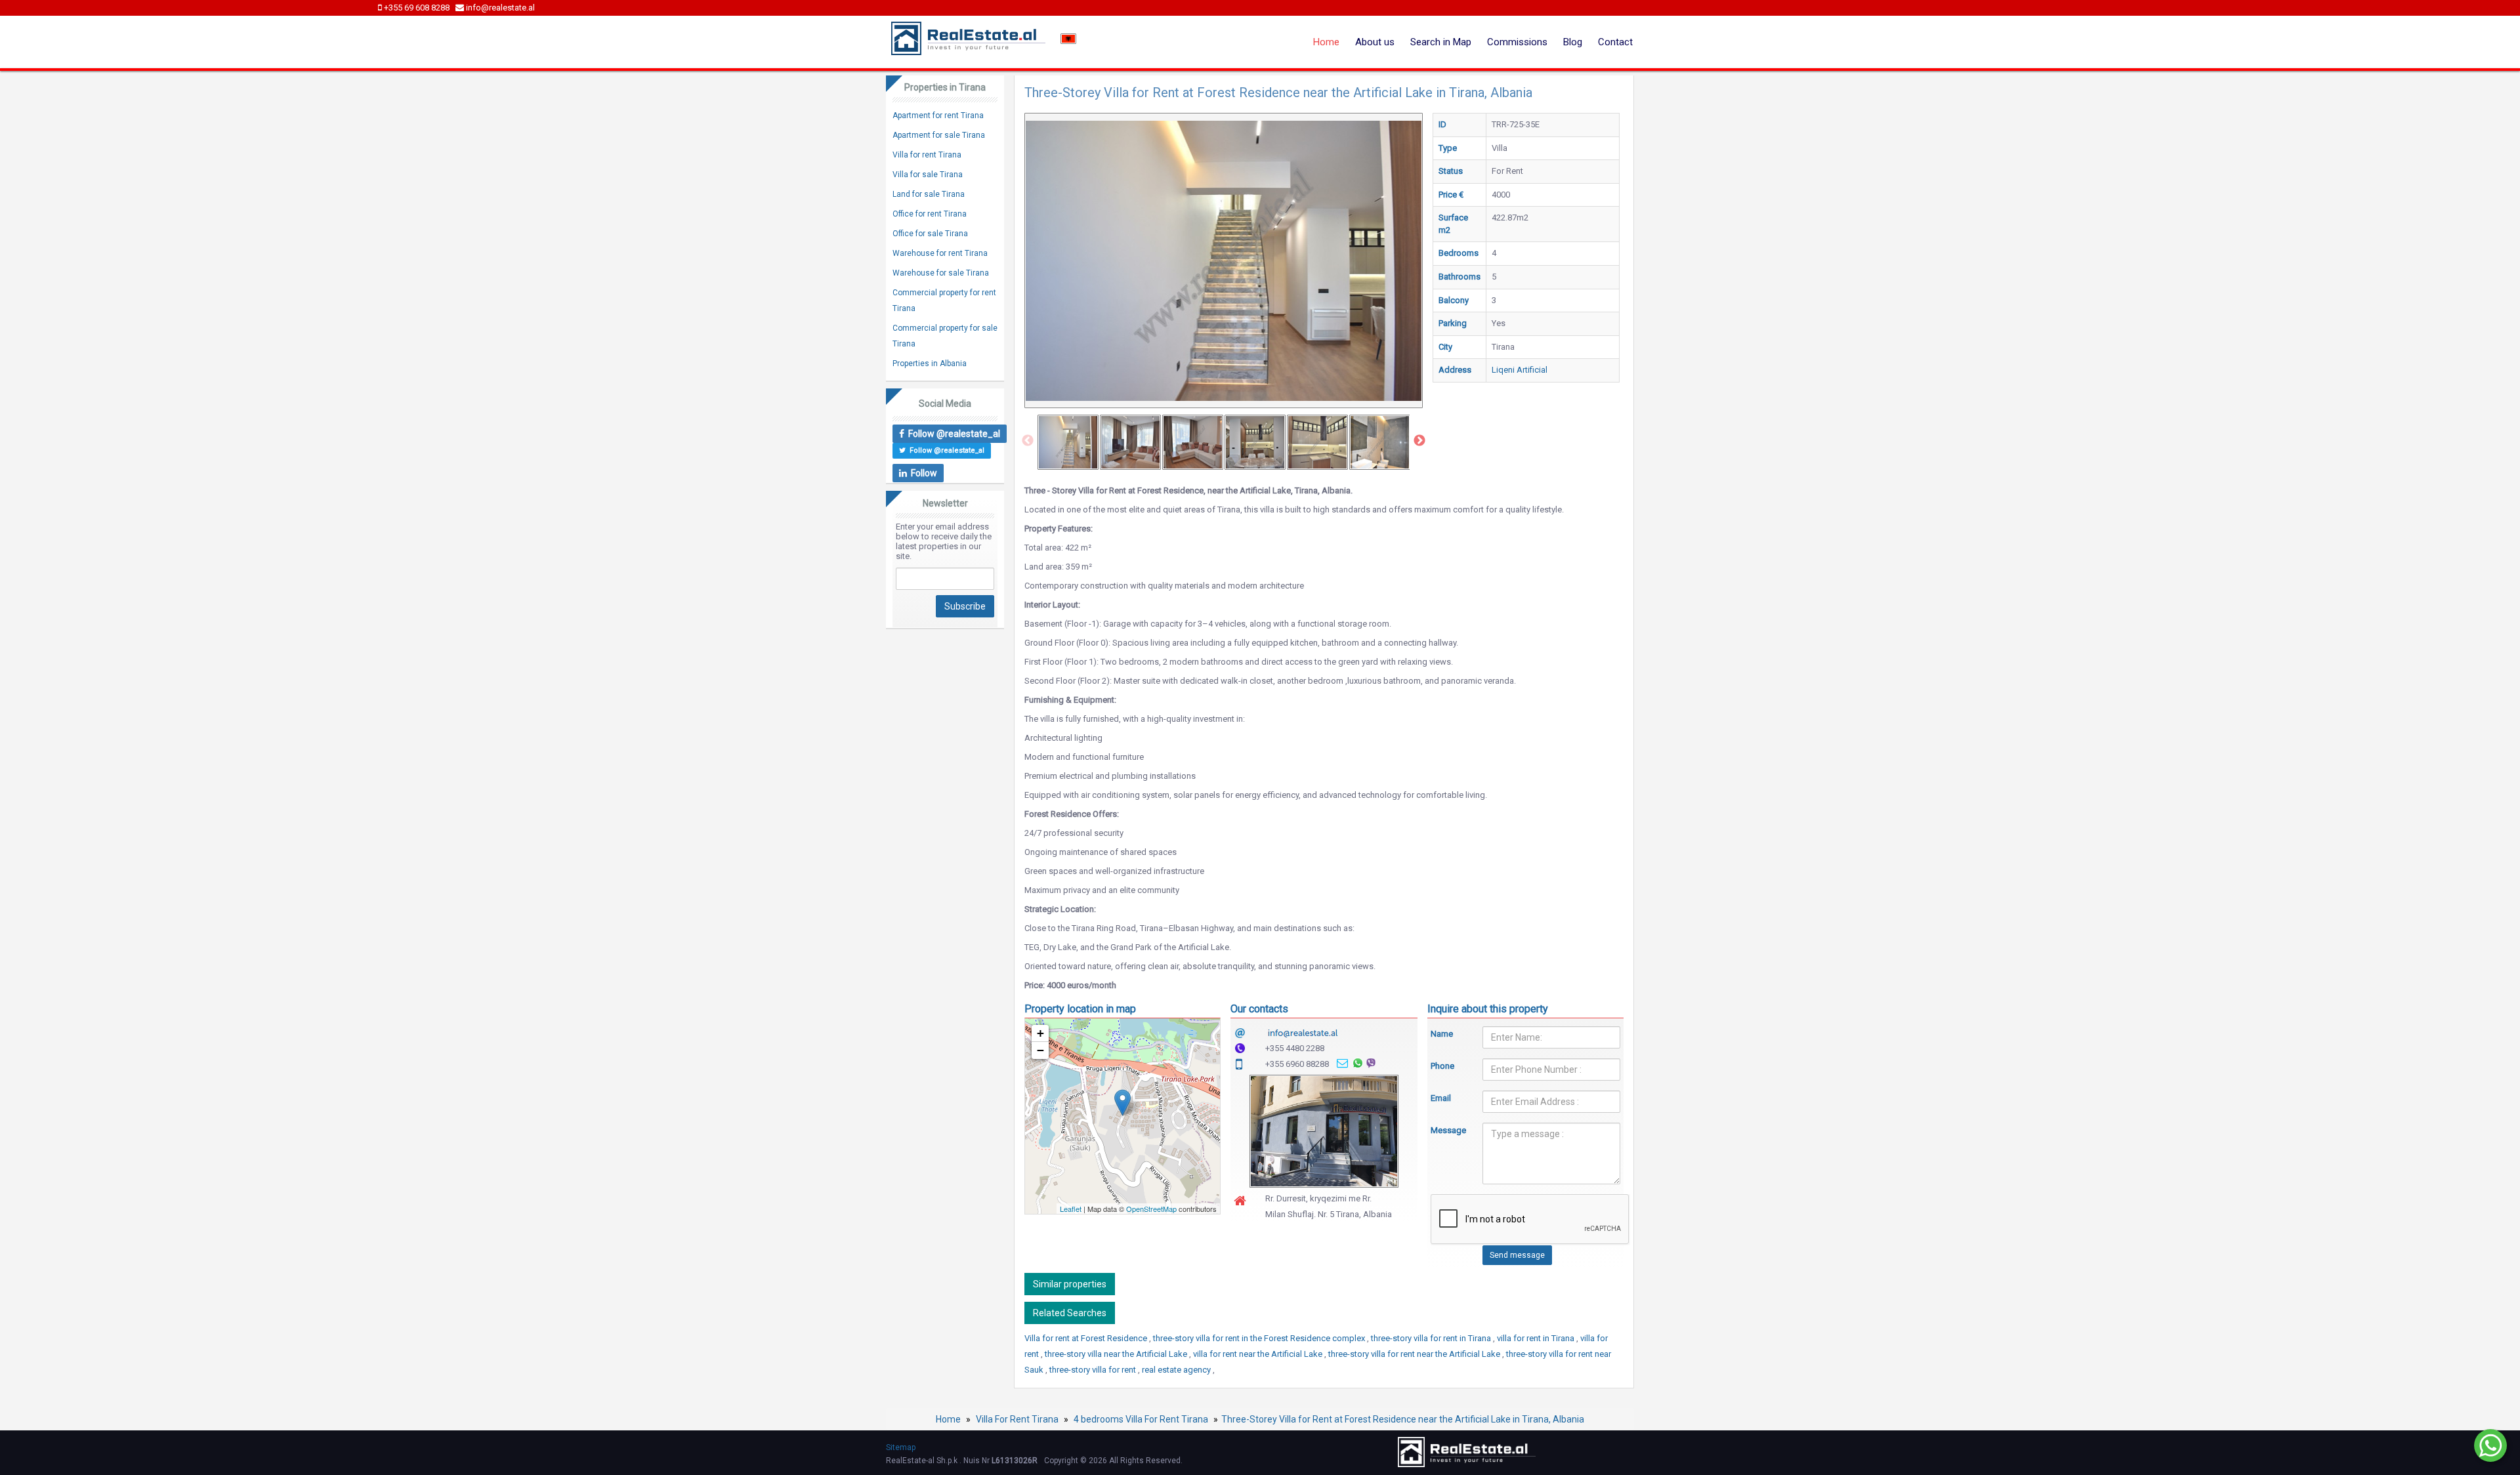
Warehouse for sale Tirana (941, 273)
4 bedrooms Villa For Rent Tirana (1141, 1419)
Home (1326, 42)
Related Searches (1070, 1313)
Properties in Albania (930, 364)
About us (1375, 42)
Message (1447, 1130)
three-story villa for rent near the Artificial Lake (1415, 1354)
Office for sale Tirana (930, 234)
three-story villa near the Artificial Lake (1117, 1354)
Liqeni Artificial (1520, 370)
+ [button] (1040, 1033)
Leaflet (1071, 1209)
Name (1442, 1034)
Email (1441, 1098)
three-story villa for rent (1094, 1370)
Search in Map (1441, 42)
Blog (1573, 42)
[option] (1068, 442)
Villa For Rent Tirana (1017, 1419)
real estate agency (1177, 1370)
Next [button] (1419, 441)
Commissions (1517, 42)
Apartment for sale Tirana (939, 135)
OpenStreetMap (1151, 1209)
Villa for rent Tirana (927, 155)
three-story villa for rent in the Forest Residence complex (1260, 1338)
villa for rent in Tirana (1537, 1338)
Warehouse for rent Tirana (940, 253)
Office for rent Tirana (930, 214)
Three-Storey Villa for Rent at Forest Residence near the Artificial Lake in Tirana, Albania (1403, 1419)
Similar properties (1070, 1284)
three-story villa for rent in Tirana (1432, 1338)
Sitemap (901, 1447)
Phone (1442, 1066)
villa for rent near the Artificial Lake (1259, 1354)
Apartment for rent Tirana (938, 115)
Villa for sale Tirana (928, 175)
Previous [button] (1028, 441)
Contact (1615, 42)
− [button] (1040, 1050)
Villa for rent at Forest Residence (1087, 1338)
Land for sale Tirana (929, 194)
